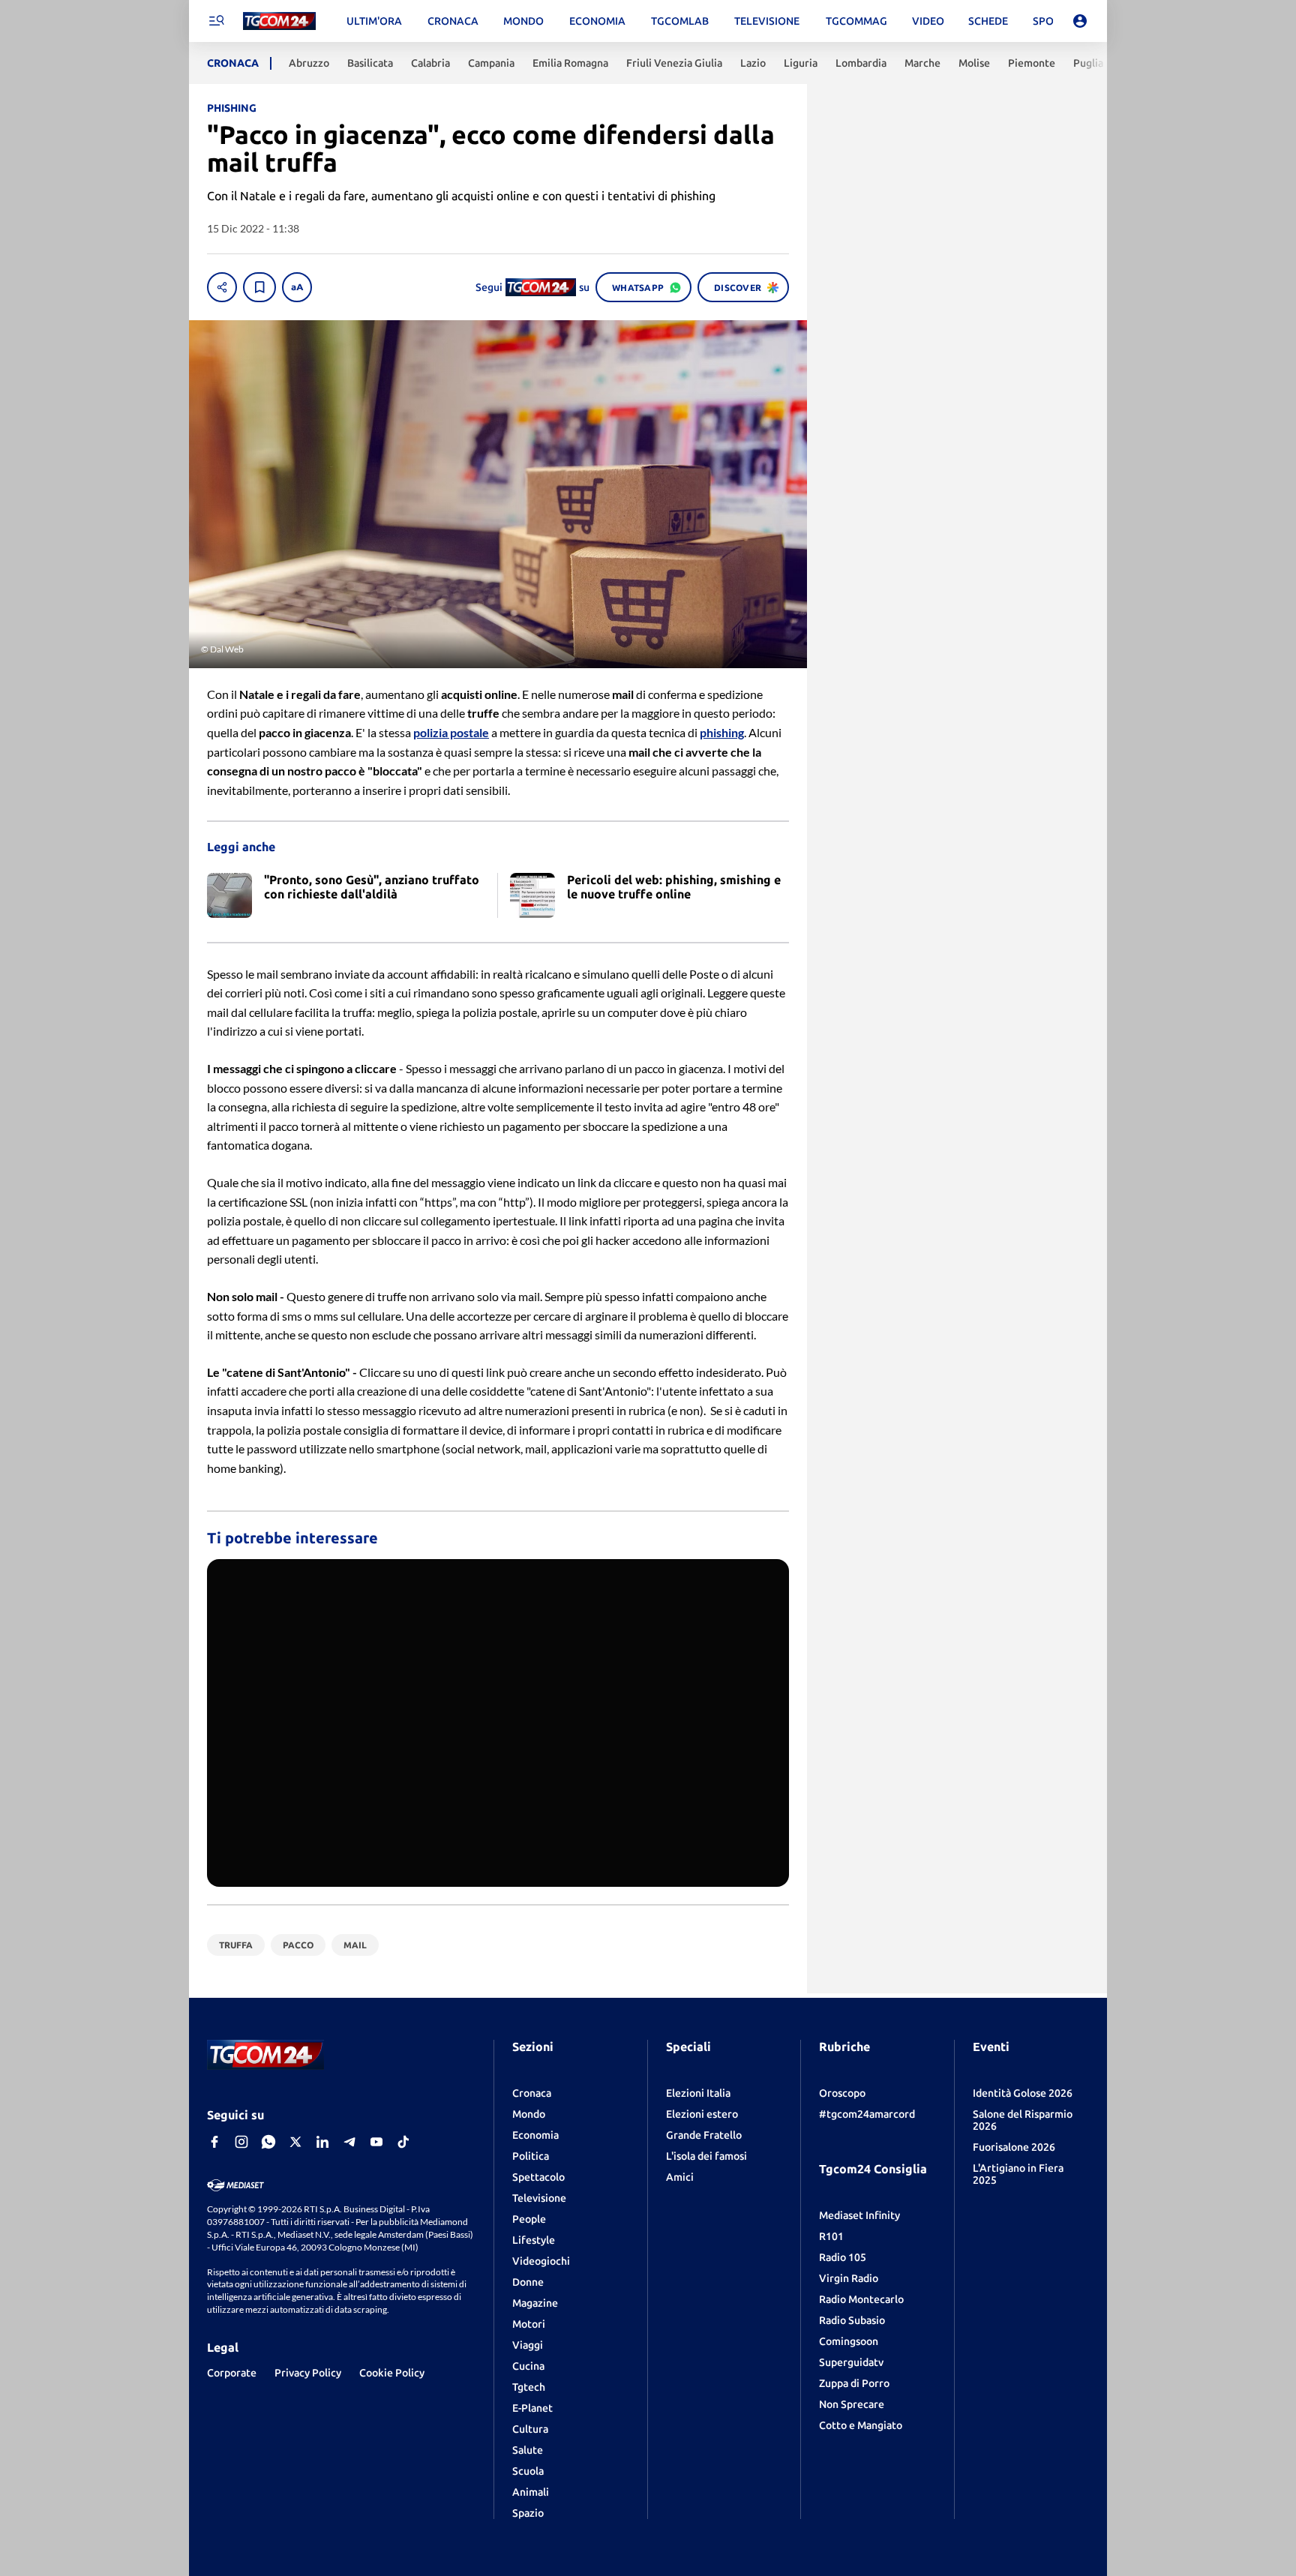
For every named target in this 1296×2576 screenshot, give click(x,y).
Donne (528, 2282)
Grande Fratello (704, 2135)
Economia (535, 2135)
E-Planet (532, 2408)
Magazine (535, 2303)
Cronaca (532, 2093)
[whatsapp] (268, 2142)
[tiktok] (403, 2142)
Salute (528, 2450)
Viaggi (528, 2345)
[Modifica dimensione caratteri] (297, 287)
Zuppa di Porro (854, 2383)
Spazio (528, 2513)
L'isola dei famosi (706, 2156)
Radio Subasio (852, 2320)
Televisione (539, 2198)
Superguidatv (851, 2362)
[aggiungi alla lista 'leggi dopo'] (259, 287)
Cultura (530, 2429)
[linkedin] (322, 2142)
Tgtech (529, 2387)
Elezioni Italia (698, 2093)
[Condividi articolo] (222, 287)
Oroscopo (842, 2093)
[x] (295, 2142)
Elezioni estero (702, 2114)
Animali (531, 2492)
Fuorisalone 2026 (1014, 2147)
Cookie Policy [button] (392, 2373)
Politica (531, 2156)
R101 (831, 2236)
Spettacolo (538, 2177)
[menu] (216, 21)
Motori (529, 2324)
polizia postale (451, 732)
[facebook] (214, 2142)
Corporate (232, 2373)
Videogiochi (541, 2261)
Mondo (529, 2114)
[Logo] (279, 21)
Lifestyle (534, 2240)
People (529, 2219)
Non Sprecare (852, 2404)
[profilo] (1080, 21)
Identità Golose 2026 (1023, 2093)
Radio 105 (843, 2257)
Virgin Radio (849, 2278)
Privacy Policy (308, 2373)
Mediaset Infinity (859, 2215)
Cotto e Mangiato (861, 2425)
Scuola (528, 2471)
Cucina (528, 2366)
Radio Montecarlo (861, 2299)
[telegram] (349, 2142)
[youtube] (376, 2142)
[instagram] (241, 2142)
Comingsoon (849, 2341)
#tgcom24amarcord (867, 2114)
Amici (680, 2177)
